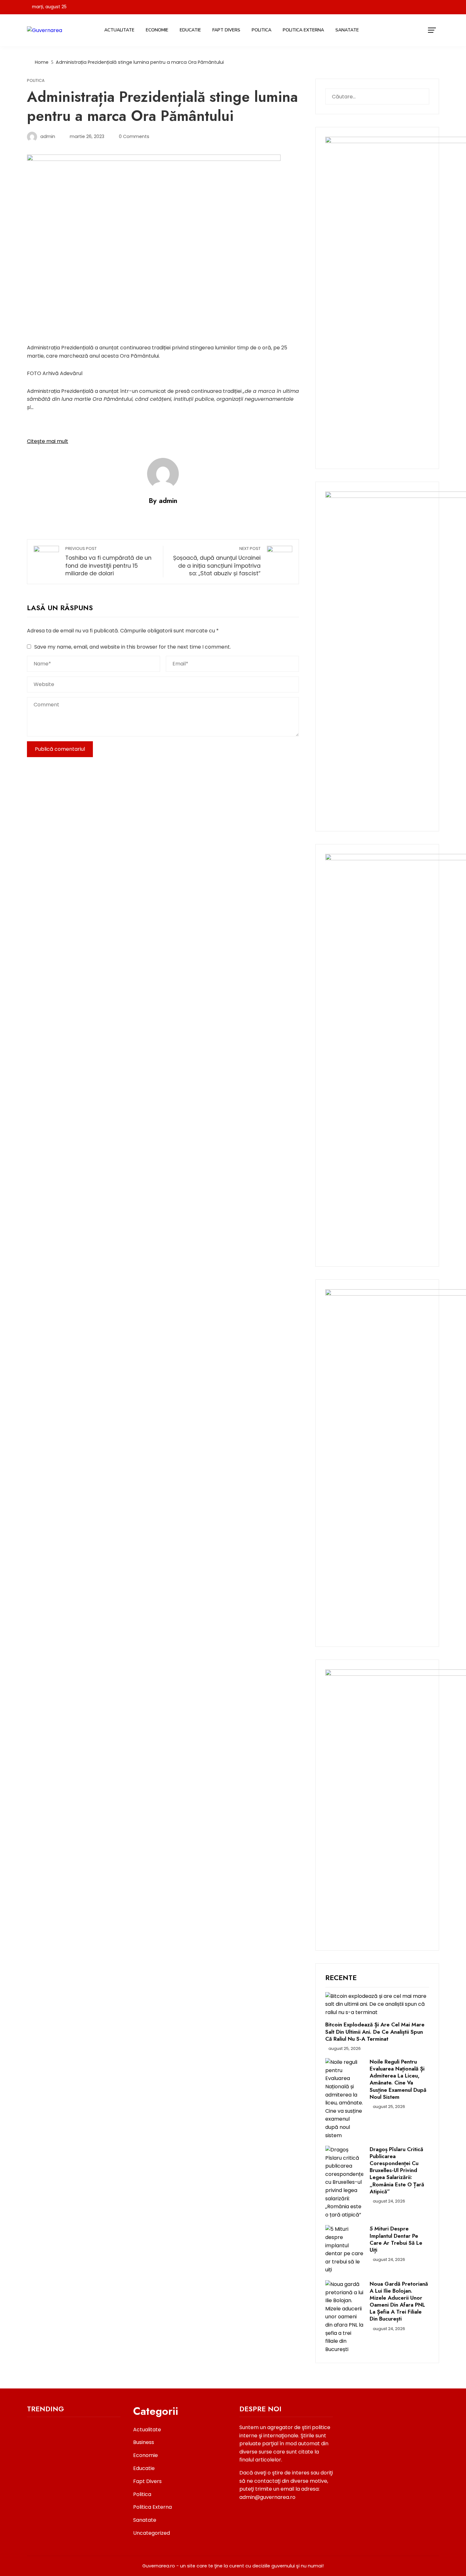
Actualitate (119, 30)
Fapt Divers (226, 30)
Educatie (190, 30)
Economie (157, 30)
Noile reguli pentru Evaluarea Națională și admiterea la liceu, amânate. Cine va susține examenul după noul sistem (398, 2079)
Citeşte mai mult (48, 441)
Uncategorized (152, 2533)
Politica (262, 30)
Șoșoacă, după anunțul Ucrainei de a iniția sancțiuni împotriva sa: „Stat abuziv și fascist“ (217, 561)
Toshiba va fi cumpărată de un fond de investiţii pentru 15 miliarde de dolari (108, 561)
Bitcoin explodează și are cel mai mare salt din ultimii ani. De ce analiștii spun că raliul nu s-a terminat (375, 2031)
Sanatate (347, 30)
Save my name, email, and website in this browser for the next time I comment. (133, 647)
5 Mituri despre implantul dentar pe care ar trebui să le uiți (396, 2239)
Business (144, 2442)
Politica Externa (303, 30)
